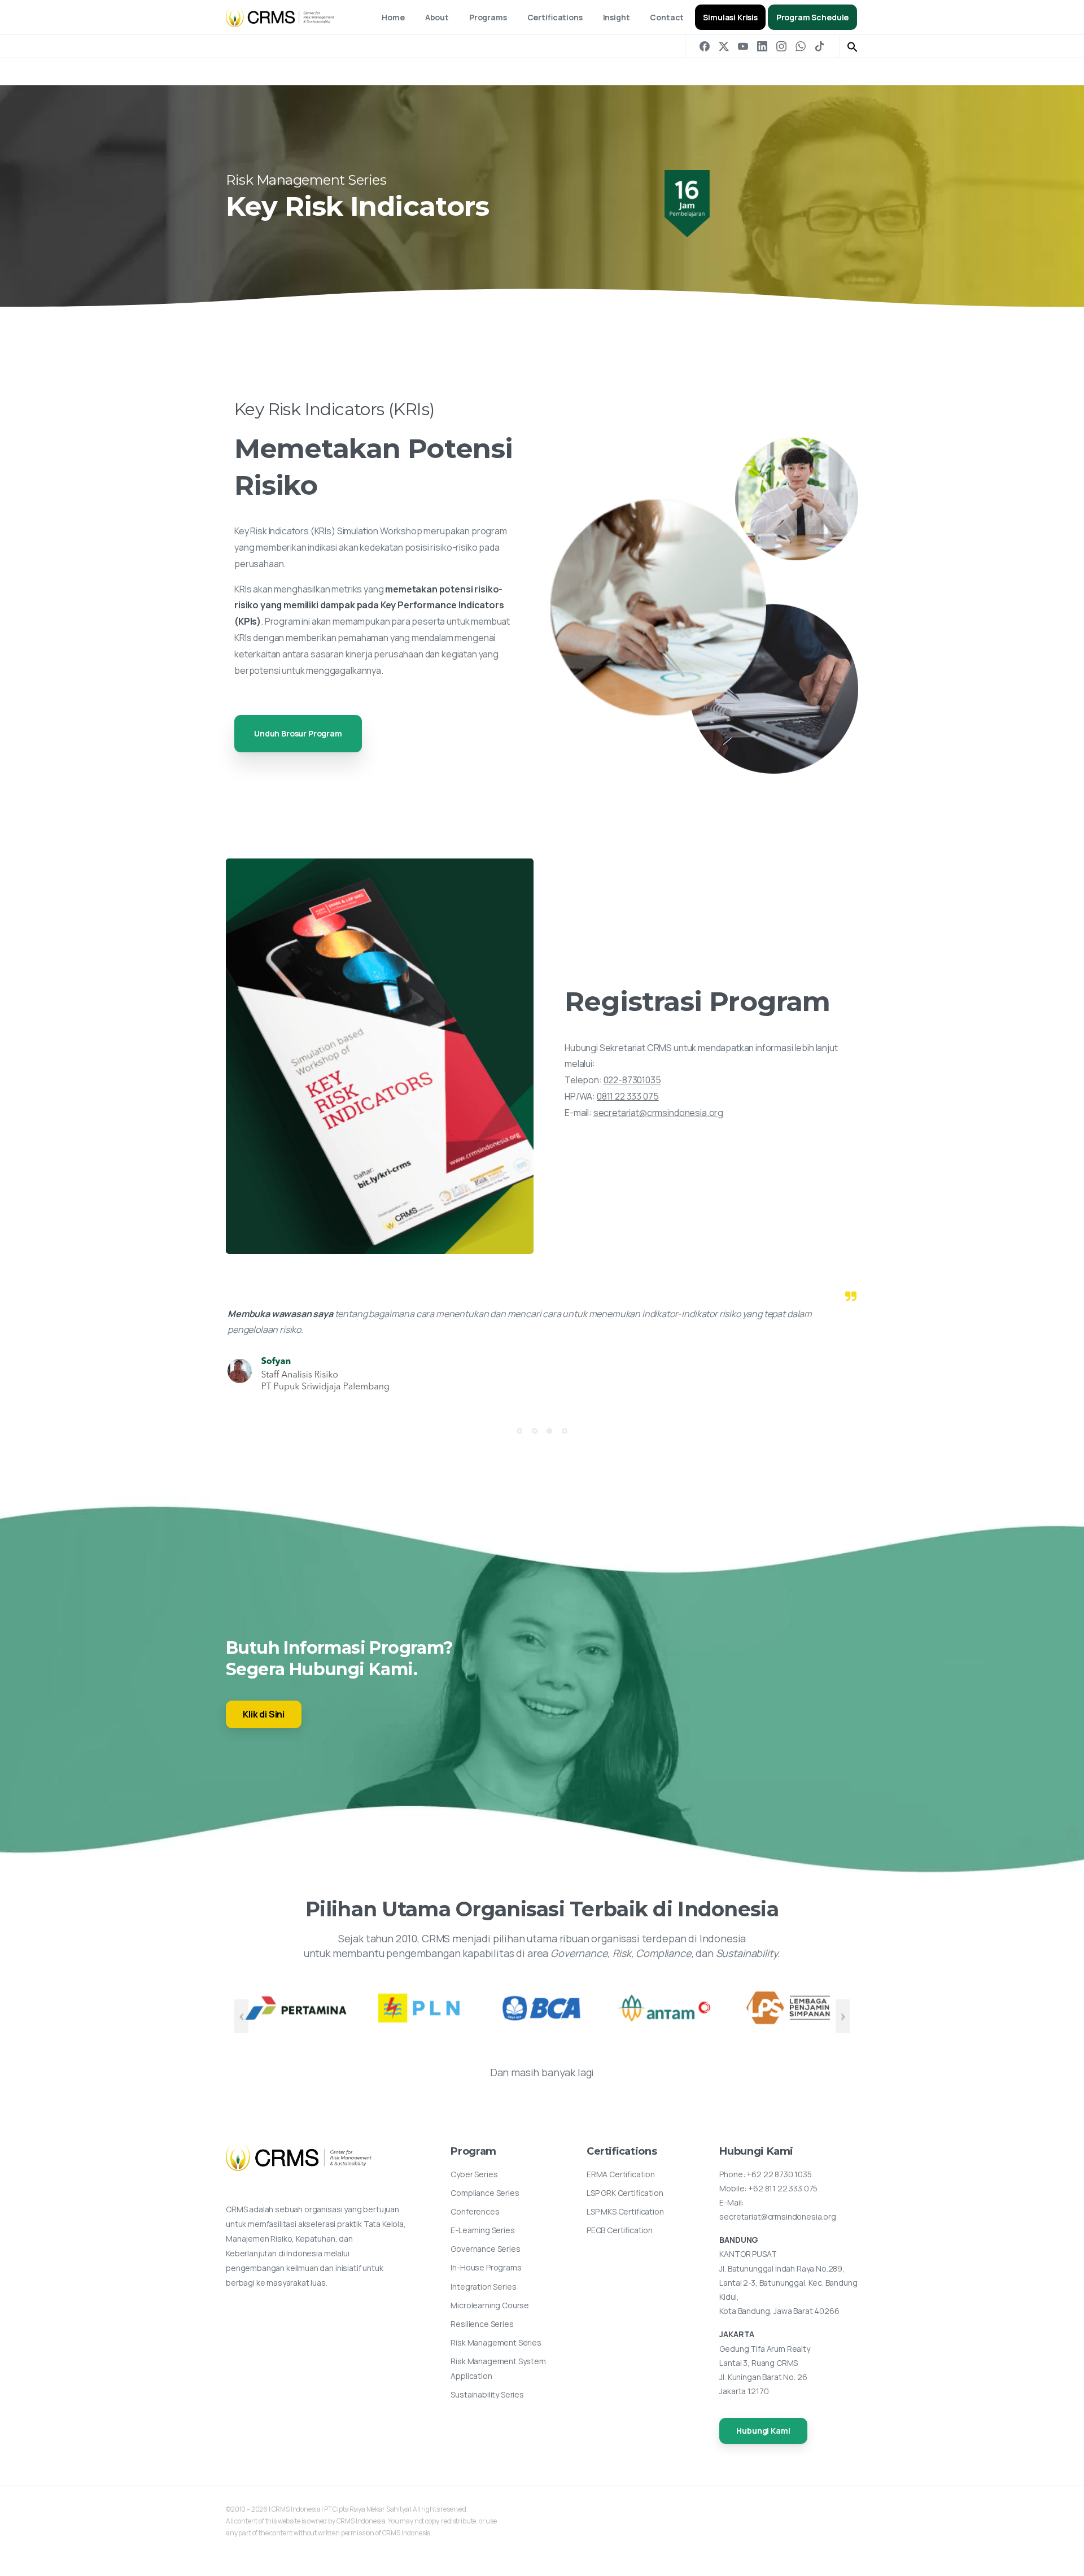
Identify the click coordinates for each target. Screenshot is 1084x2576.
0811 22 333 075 (628, 1096)
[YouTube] (743, 46)
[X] (724, 46)
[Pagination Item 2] (535, 1431)
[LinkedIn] (762, 46)
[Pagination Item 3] (549, 1431)
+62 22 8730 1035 (779, 2174)
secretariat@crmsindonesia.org (658, 1113)
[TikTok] (820, 46)
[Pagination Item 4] (565, 1431)
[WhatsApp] (801, 46)
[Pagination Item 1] (519, 1431)
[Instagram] (781, 46)
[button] (853, 46)
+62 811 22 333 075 (783, 2188)
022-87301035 (632, 1080)
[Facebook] (705, 46)
